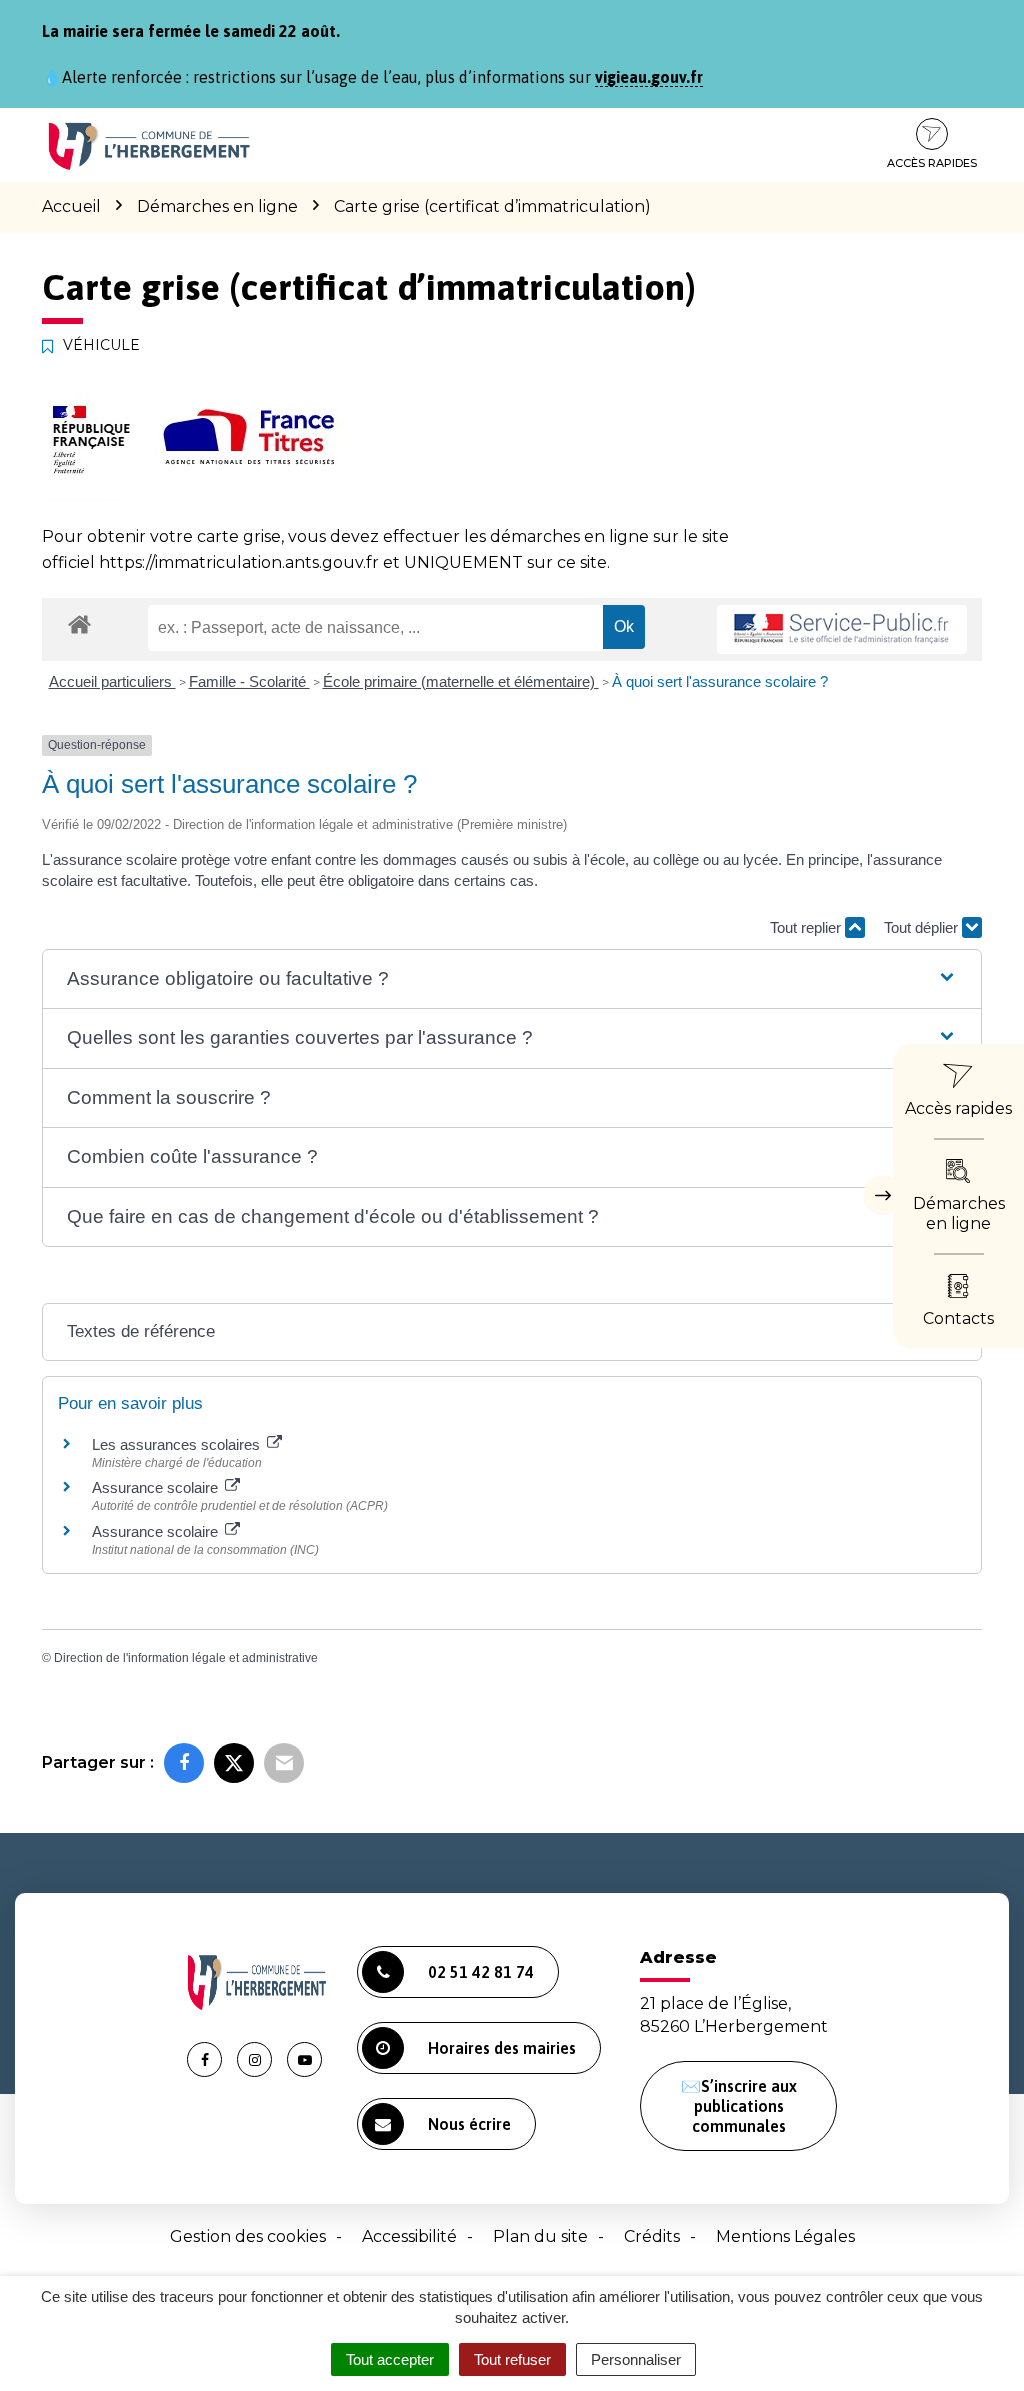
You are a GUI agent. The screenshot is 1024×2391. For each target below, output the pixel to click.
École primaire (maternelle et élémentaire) (461, 681)
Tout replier (807, 927)
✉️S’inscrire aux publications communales (739, 2106)
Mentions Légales (785, 2236)
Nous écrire (469, 2124)
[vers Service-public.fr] (842, 629)
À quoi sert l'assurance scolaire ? (720, 681)
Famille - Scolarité (249, 681)
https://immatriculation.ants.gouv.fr (239, 562)
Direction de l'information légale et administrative (186, 1658)
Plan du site (540, 2236)
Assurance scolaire (157, 1487)
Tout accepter (390, 2359)
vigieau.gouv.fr (649, 77)
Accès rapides (932, 163)
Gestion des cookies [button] (248, 2236)
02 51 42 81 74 (481, 1972)
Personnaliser (636, 2359)
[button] (511, 979)
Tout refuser (512, 2359)
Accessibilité (409, 2236)
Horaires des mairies (502, 2048)
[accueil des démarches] (79, 623)
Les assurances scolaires (178, 1444)
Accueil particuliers (112, 681)
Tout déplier (923, 927)
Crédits (652, 2236)
